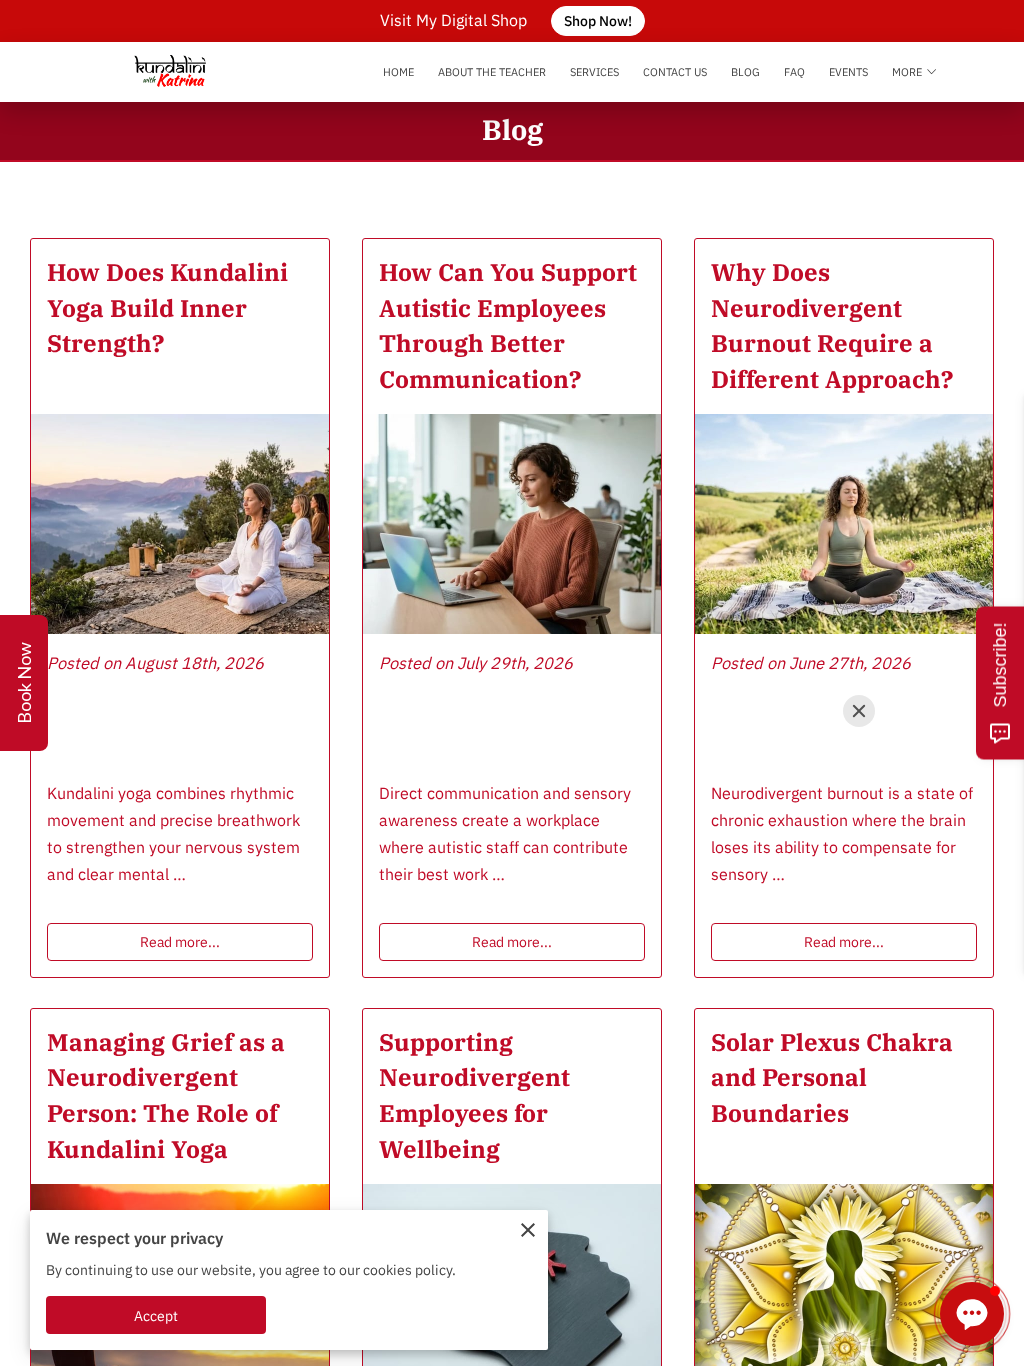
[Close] (859, 711)
